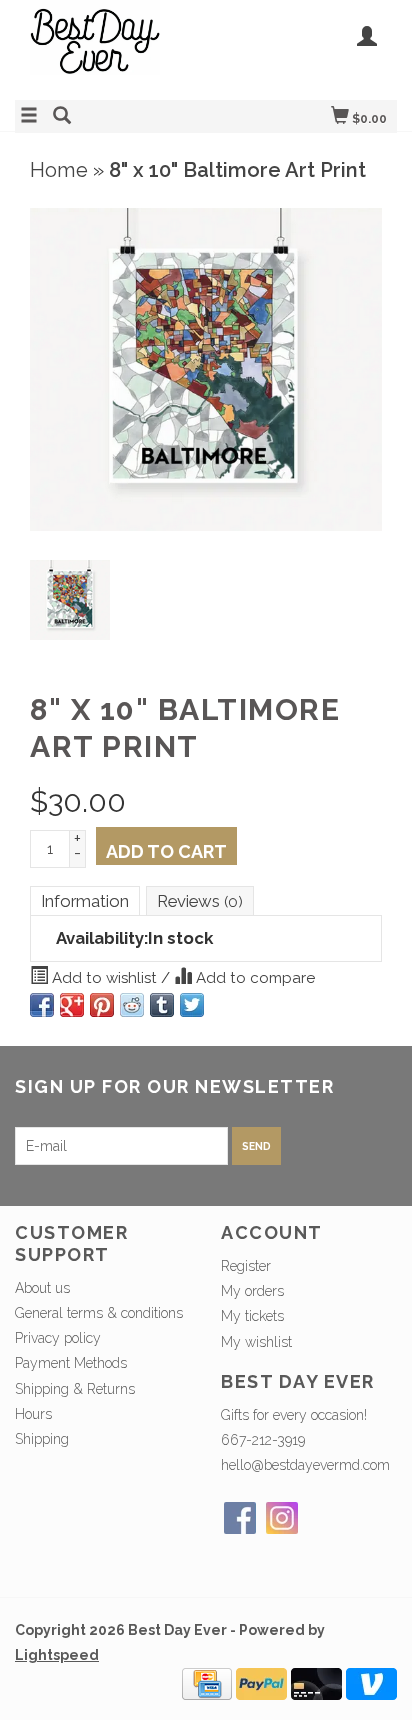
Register (246, 1266)
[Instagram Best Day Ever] (282, 1518)
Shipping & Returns (75, 1389)
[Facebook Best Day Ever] (240, 1518)
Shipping (42, 1439)
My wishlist (256, 1342)
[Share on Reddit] (132, 1005)
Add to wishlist (104, 978)
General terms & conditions (99, 1313)
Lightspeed (57, 1655)
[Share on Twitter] (192, 1005)
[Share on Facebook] (42, 1005)
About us (42, 1288)
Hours (33, 1414)
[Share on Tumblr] (162, 1005)
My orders (252, 1291)
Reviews (200, 901)
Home (59, 170)
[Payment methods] (207, 1683)
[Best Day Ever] (110, 47)
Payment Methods (71, 1363)
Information (85, 901)
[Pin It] (102, 1005)
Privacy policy (58, 1338)
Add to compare (253, 978)
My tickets (252, 1316)
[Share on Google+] (72, 1005)
